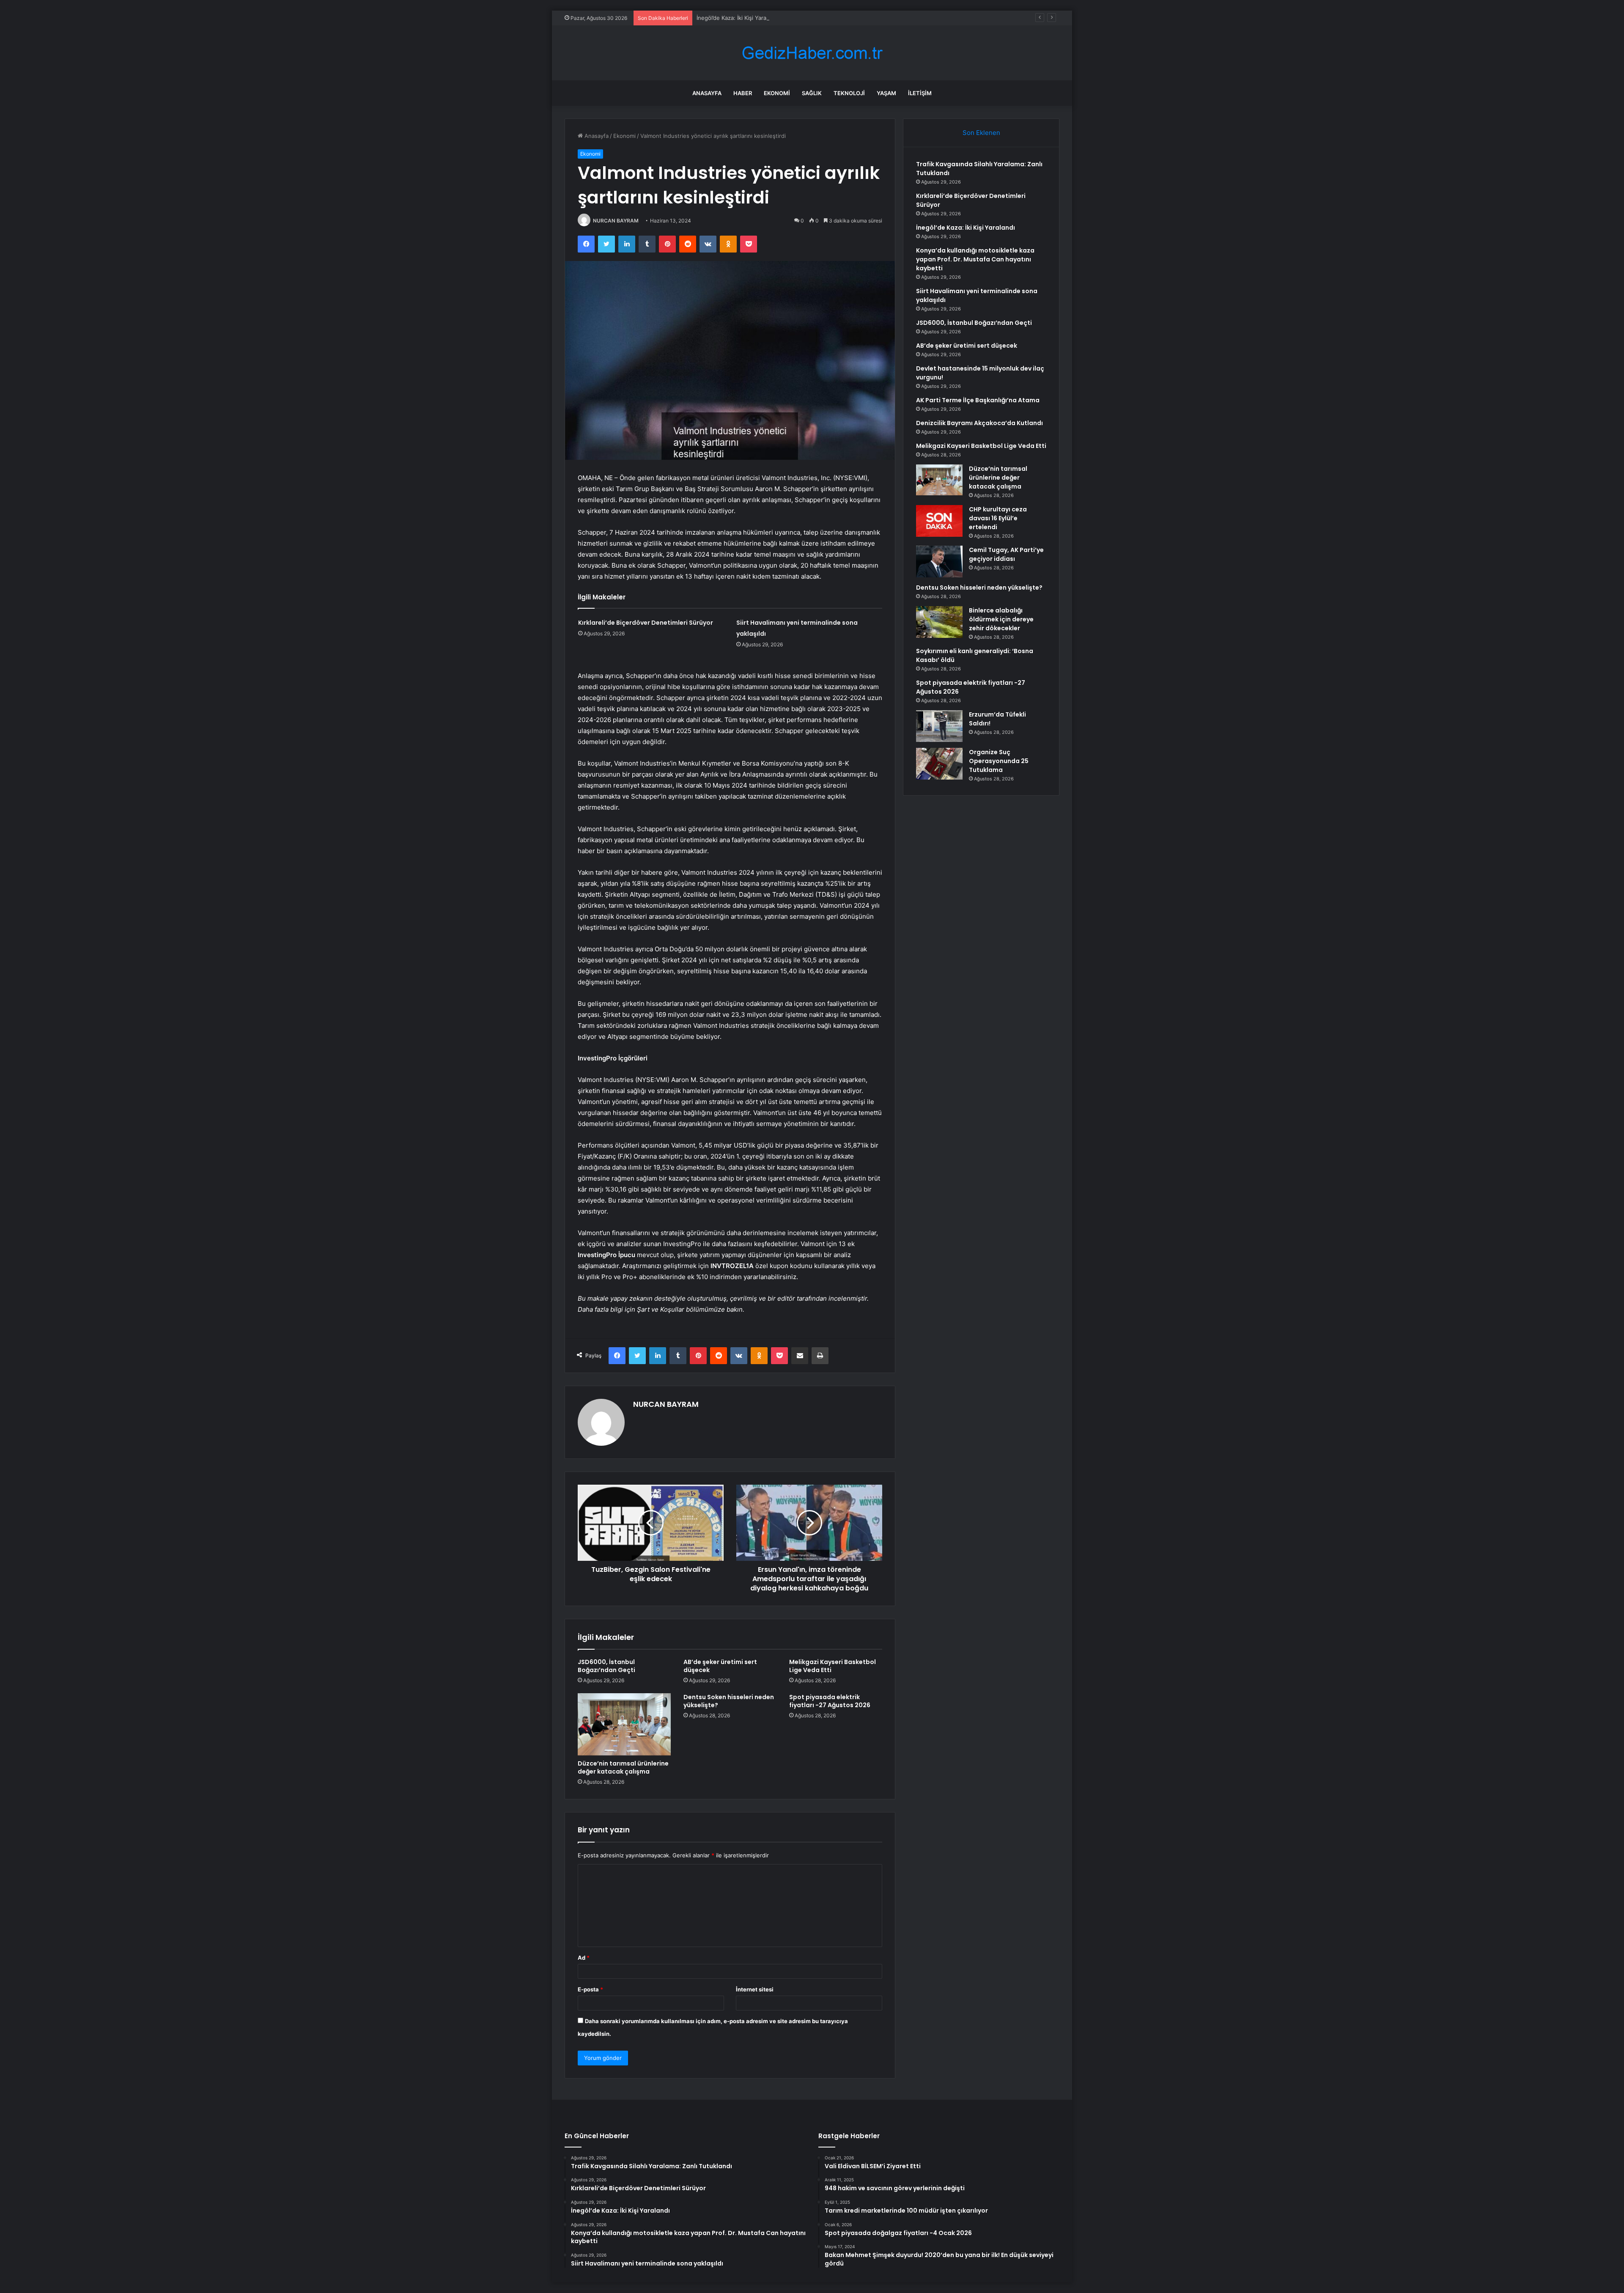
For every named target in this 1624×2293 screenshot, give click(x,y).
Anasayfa (707, 93)
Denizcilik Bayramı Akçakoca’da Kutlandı (979, 423)
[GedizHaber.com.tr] (812, 53)
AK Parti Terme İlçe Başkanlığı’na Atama (978, 400)
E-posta (590, 1989)
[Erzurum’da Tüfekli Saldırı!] (939, 726)
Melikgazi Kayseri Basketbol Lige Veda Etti (833, 1666)
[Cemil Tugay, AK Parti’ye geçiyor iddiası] (939, 562)
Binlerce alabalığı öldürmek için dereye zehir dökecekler (1001, 619)
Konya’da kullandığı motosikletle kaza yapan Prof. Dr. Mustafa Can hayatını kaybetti (975, 259)
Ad (584, 1958)
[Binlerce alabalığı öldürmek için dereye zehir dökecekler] (939, 622)
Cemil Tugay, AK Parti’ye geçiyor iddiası (1006, 554)
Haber (743, 93)
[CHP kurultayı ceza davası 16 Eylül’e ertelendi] (939, 521)
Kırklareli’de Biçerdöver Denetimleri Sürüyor (646, 623)
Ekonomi (777, 93)
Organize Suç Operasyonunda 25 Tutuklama (999, 761)
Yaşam (886, 93)
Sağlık (812, 93)
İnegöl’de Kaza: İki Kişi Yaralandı (738, 18)
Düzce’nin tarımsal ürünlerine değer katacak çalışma (623, 1767)
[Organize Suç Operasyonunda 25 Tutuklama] (939, 764)
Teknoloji (849, 93)
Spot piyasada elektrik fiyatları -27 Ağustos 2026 (830, 1701)
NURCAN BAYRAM (616, 221)
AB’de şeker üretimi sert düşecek (720, 1666)
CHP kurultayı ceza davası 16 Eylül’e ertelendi (998, 518)
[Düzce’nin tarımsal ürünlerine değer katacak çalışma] (624, 1724)
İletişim (920, 93)
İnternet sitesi (755, 1989)
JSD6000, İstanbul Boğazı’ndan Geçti (606, 1666)
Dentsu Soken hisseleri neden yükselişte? (729, 1701)
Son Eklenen (981, 133)
